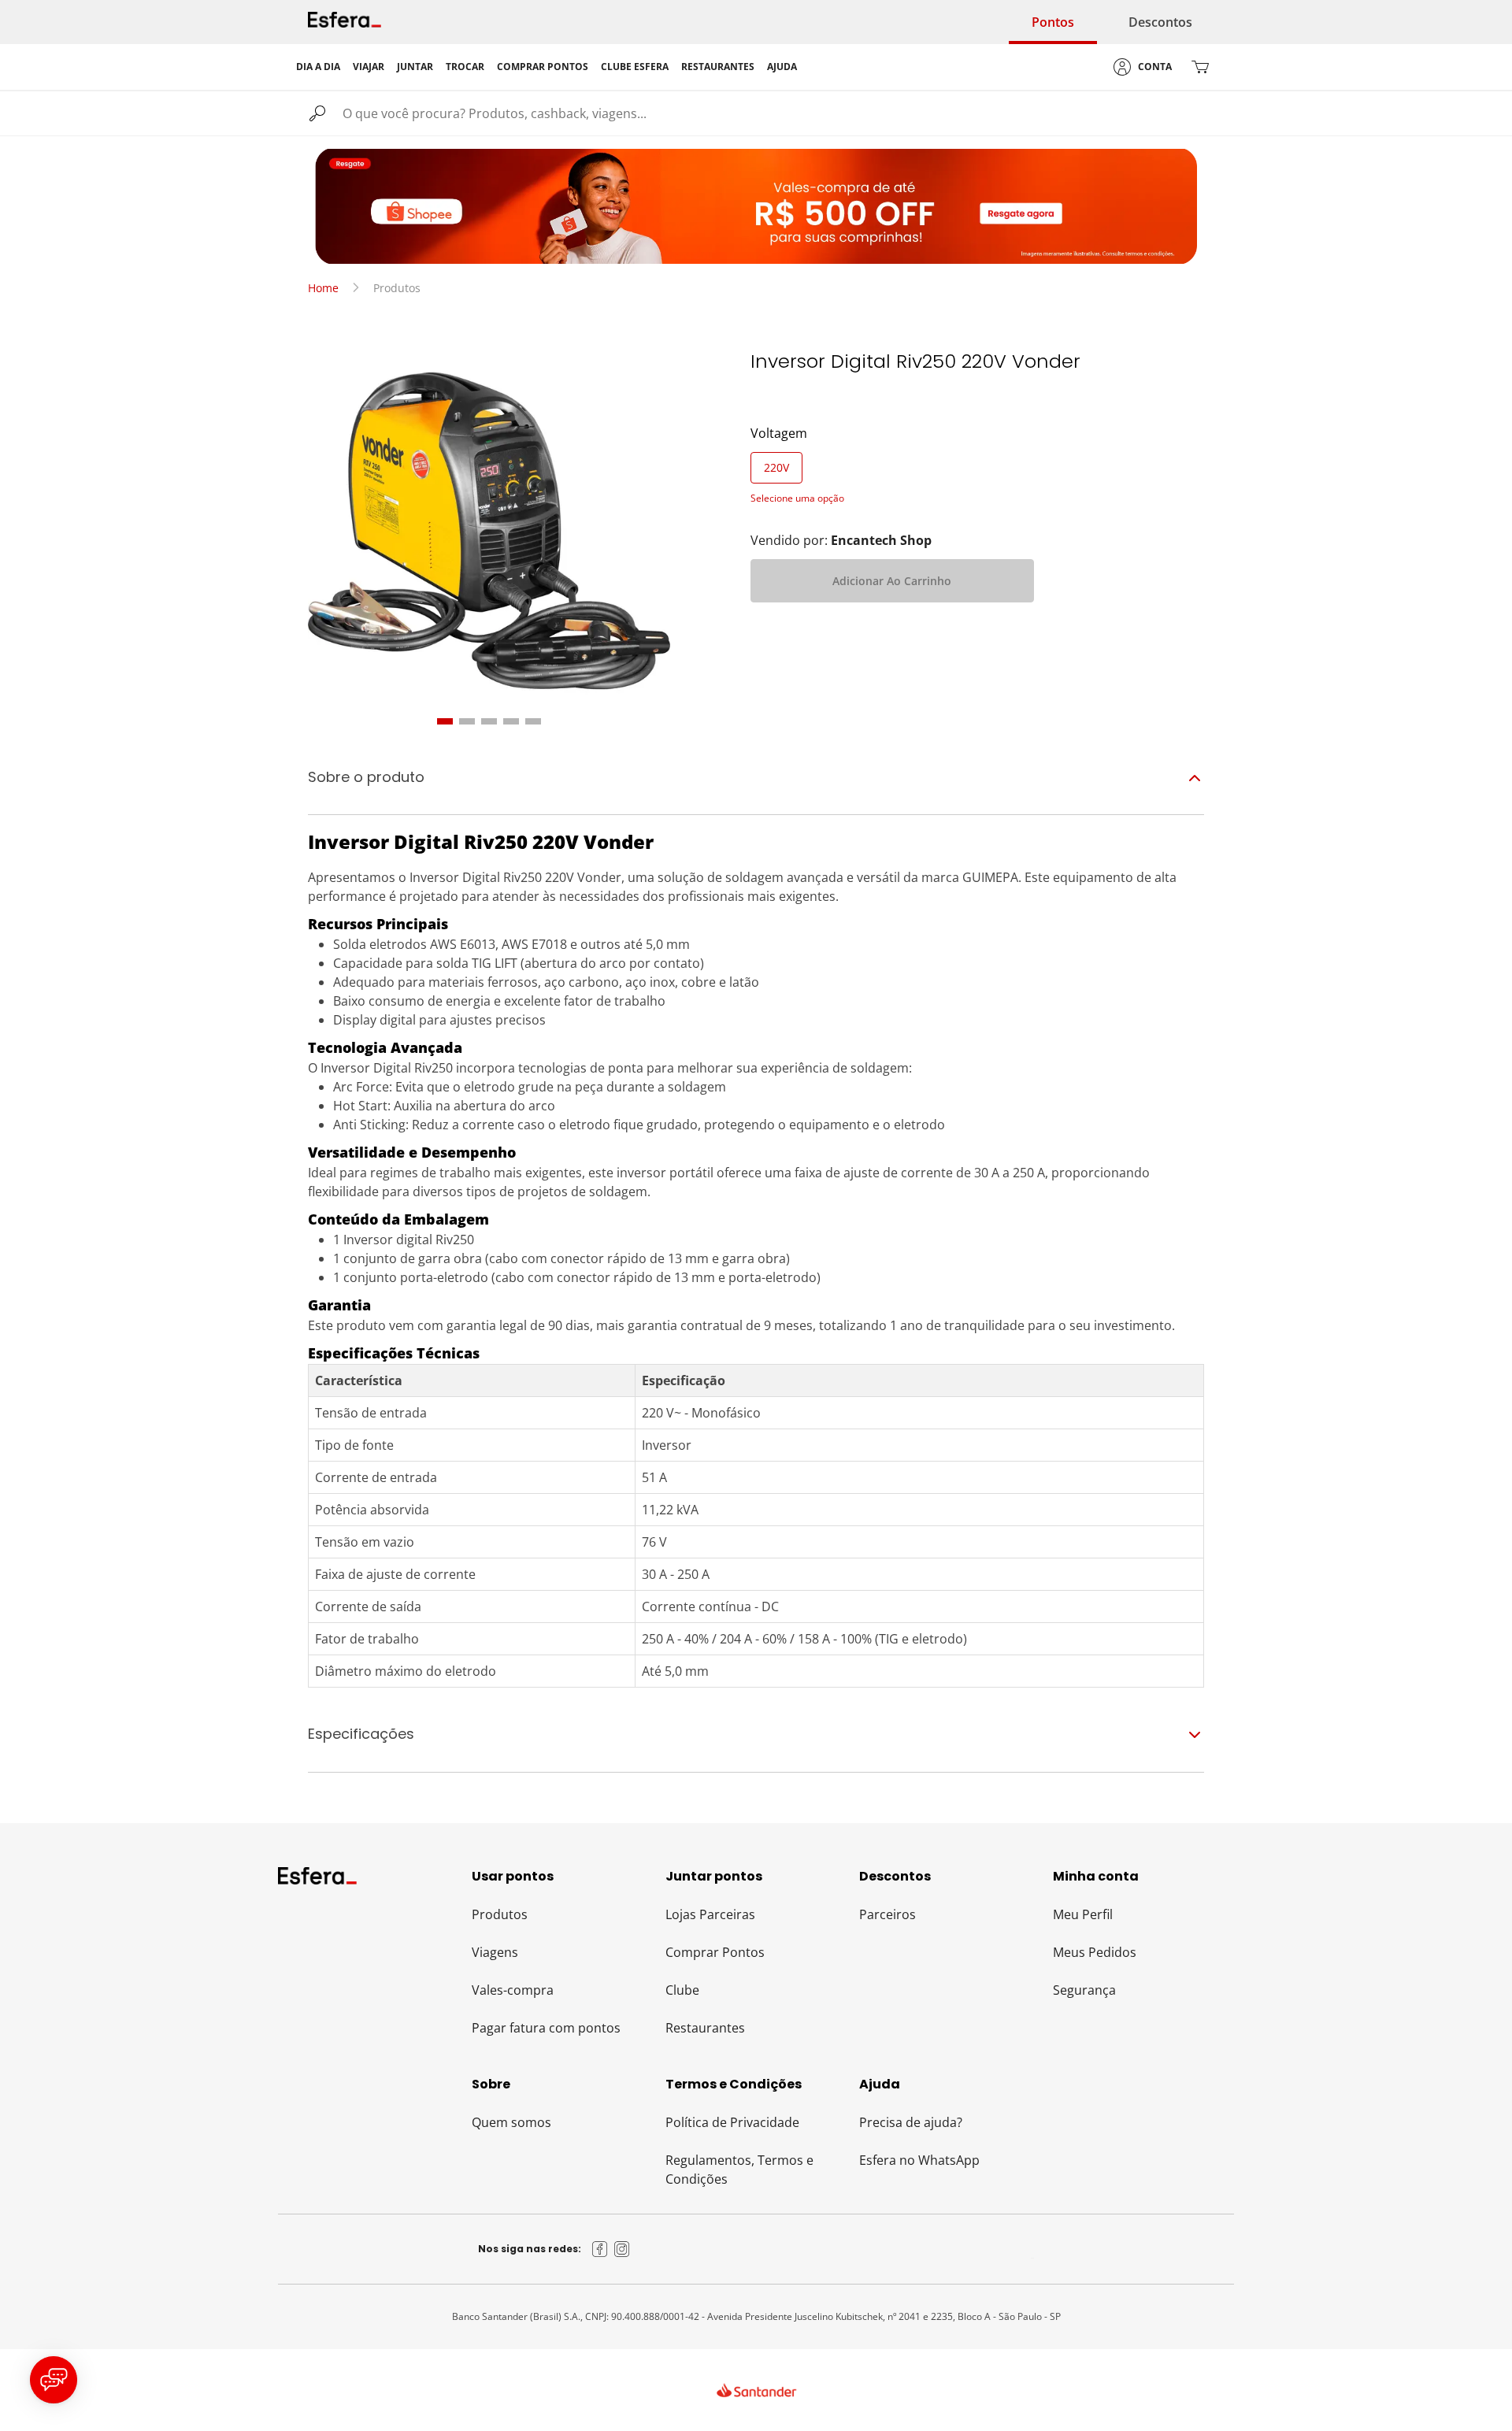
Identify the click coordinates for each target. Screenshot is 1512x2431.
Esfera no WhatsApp (919, 2160)
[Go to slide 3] (489, 721)
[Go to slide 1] (445, 721)
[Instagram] (622, 2249)
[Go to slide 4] (511, 721)
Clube (682, 1990)
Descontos (1160, 22)
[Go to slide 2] (467, 721)
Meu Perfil (1083, 1914)
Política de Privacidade (732, 2122)
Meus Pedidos (1095, 1952)
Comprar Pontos (715, 1952)
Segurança (1084, 1990)
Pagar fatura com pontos (546, 2028)
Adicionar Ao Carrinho (892, 581)
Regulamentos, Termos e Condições (739, 2170)
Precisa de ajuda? (911, 2122)
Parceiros (888, 1914)
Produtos (500, 1914)
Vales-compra (513, 1990)
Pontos (1053, 22)
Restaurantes (705, 2028)
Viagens (495, 1952)
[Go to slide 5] (533, 721)
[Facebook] (600, 2249)
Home (323, 288)
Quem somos (511, 2122)
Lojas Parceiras (710, 1914)
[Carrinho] (1200, 67)
